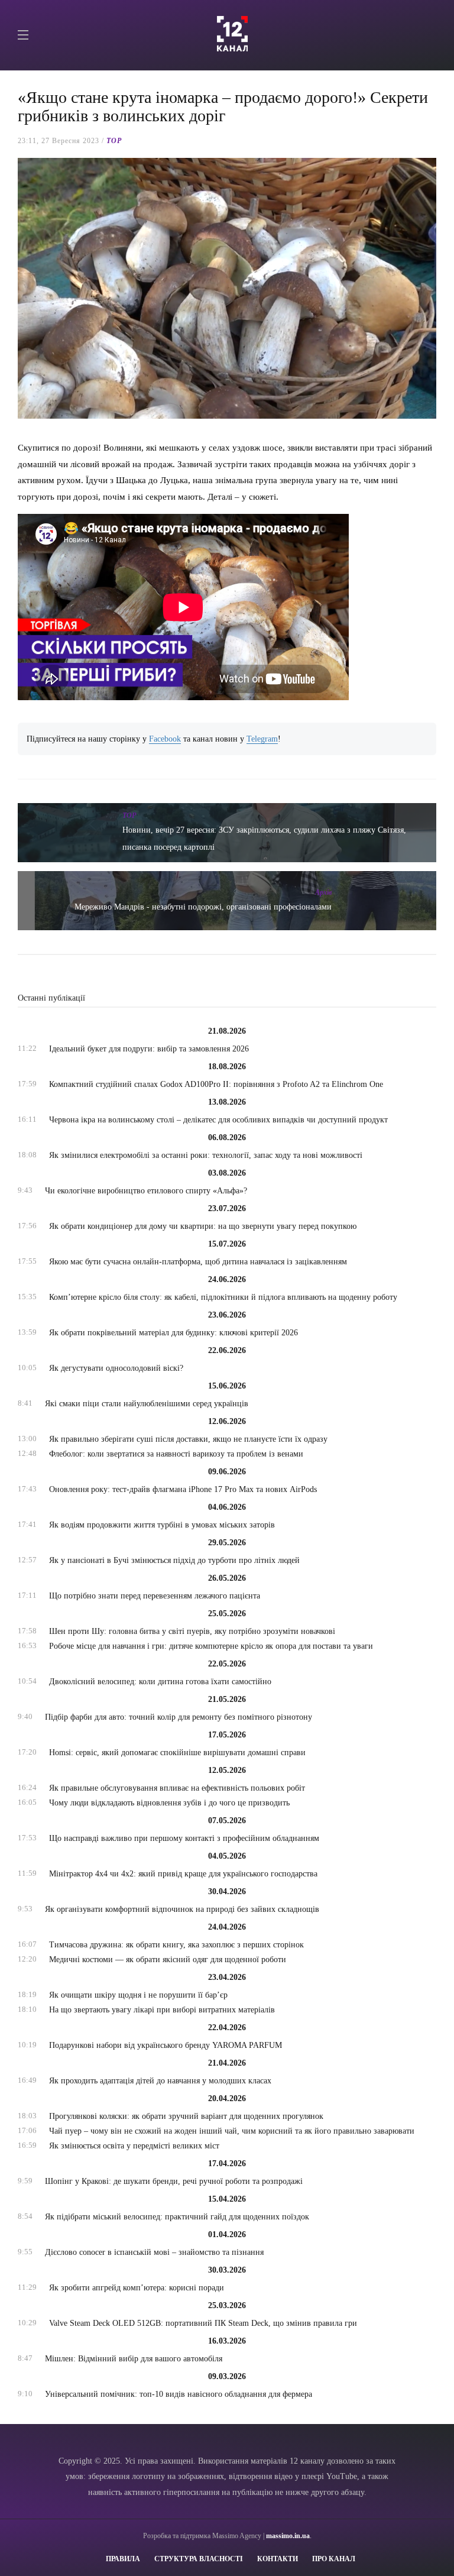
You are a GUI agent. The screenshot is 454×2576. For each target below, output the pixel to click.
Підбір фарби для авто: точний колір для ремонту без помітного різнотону (179, 1717)
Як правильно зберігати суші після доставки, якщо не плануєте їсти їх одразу (188, 1439)
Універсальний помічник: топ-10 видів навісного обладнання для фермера (179, 2394)
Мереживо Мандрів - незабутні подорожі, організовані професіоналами (203, 907)
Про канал (334, 2559)
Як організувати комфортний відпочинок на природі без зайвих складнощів (182, 1909)
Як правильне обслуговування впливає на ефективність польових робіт (177, 1788)
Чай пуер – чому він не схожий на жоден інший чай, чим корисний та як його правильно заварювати (232, 2131)
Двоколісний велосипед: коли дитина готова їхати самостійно (160, 1682)
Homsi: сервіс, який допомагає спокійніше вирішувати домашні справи (177, 1753)
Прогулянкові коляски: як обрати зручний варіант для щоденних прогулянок (186, 2116)
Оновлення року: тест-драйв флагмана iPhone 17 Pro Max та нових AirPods (183, 1489)
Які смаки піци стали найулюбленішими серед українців (147, 1404)
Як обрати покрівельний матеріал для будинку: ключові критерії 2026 (174, 1333)
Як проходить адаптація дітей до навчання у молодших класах (160, 2081)
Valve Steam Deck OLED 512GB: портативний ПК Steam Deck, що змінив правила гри (203, 2323)
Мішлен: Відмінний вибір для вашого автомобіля (134, 2359)
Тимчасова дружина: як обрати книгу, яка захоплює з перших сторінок (176, 1945)
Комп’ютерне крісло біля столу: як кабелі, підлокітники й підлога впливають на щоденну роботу (223, 1297)
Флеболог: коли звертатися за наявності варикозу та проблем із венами (176, 1454)
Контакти (278, 2559)
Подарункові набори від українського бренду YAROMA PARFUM (166, 2045)
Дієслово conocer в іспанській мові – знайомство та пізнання (154, 2252)
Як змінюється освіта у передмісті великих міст (134, 2146)
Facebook (165, 739)
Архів (323, 892)
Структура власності (199, 2559)
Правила (123, 2559)
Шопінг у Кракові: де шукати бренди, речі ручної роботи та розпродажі (174, 2181)
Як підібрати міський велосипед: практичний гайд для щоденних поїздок (177, 2217)
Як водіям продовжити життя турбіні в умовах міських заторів (162, 1525)
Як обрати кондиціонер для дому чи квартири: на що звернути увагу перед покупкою (203, 1226)
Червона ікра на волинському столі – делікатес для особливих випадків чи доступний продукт (218, 1120)
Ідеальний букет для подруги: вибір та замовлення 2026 (149, 1049)
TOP (114, 141)
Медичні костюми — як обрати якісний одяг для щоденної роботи (168, 1959)
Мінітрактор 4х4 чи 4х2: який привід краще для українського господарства (183, 1874)
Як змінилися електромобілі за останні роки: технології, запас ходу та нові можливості (206, 1155)
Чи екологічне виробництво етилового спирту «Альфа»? (146, 1191)
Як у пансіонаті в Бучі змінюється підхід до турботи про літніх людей (174, 1560)
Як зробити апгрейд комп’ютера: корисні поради (137, 2288)
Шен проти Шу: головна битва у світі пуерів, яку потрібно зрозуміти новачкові (192, 1631)
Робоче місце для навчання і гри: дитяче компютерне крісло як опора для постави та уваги (211, 1646)
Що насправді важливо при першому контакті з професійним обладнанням (184, 1838)
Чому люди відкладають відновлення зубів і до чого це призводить (169, 1803)
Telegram (262, 739)
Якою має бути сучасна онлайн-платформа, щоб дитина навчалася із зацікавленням (198, 1262)
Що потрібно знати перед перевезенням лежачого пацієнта (155, 1596)
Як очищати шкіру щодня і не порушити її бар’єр (138, 1995)
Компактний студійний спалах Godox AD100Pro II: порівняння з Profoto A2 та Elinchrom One (216, 1084)
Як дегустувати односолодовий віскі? (116, 1368)
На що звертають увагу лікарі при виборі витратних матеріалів (162, 2010)
